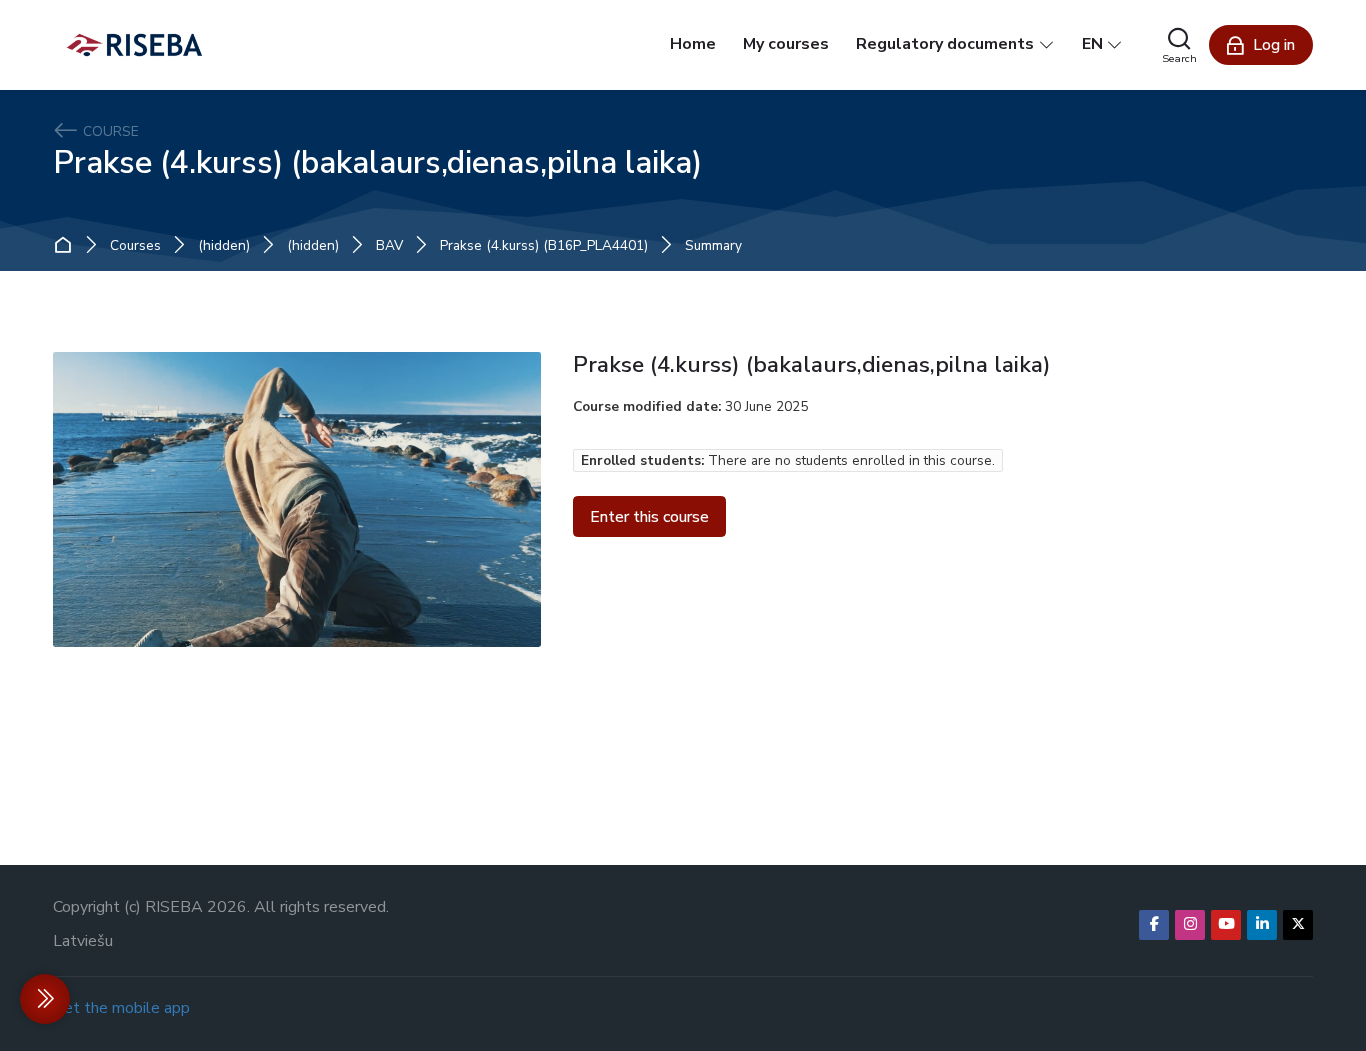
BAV (389, 246)
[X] (1298, 925)
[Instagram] (1190, 925)
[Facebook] (1154, 925)
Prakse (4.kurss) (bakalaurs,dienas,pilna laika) (377, 162)
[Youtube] (1226, 925)
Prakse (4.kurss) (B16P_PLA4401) (544, 246)
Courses (135, 246)
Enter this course (649, 517)
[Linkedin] (1262, 925)
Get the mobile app (121, 1008)
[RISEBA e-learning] (134, 45)
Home (67, 246)
